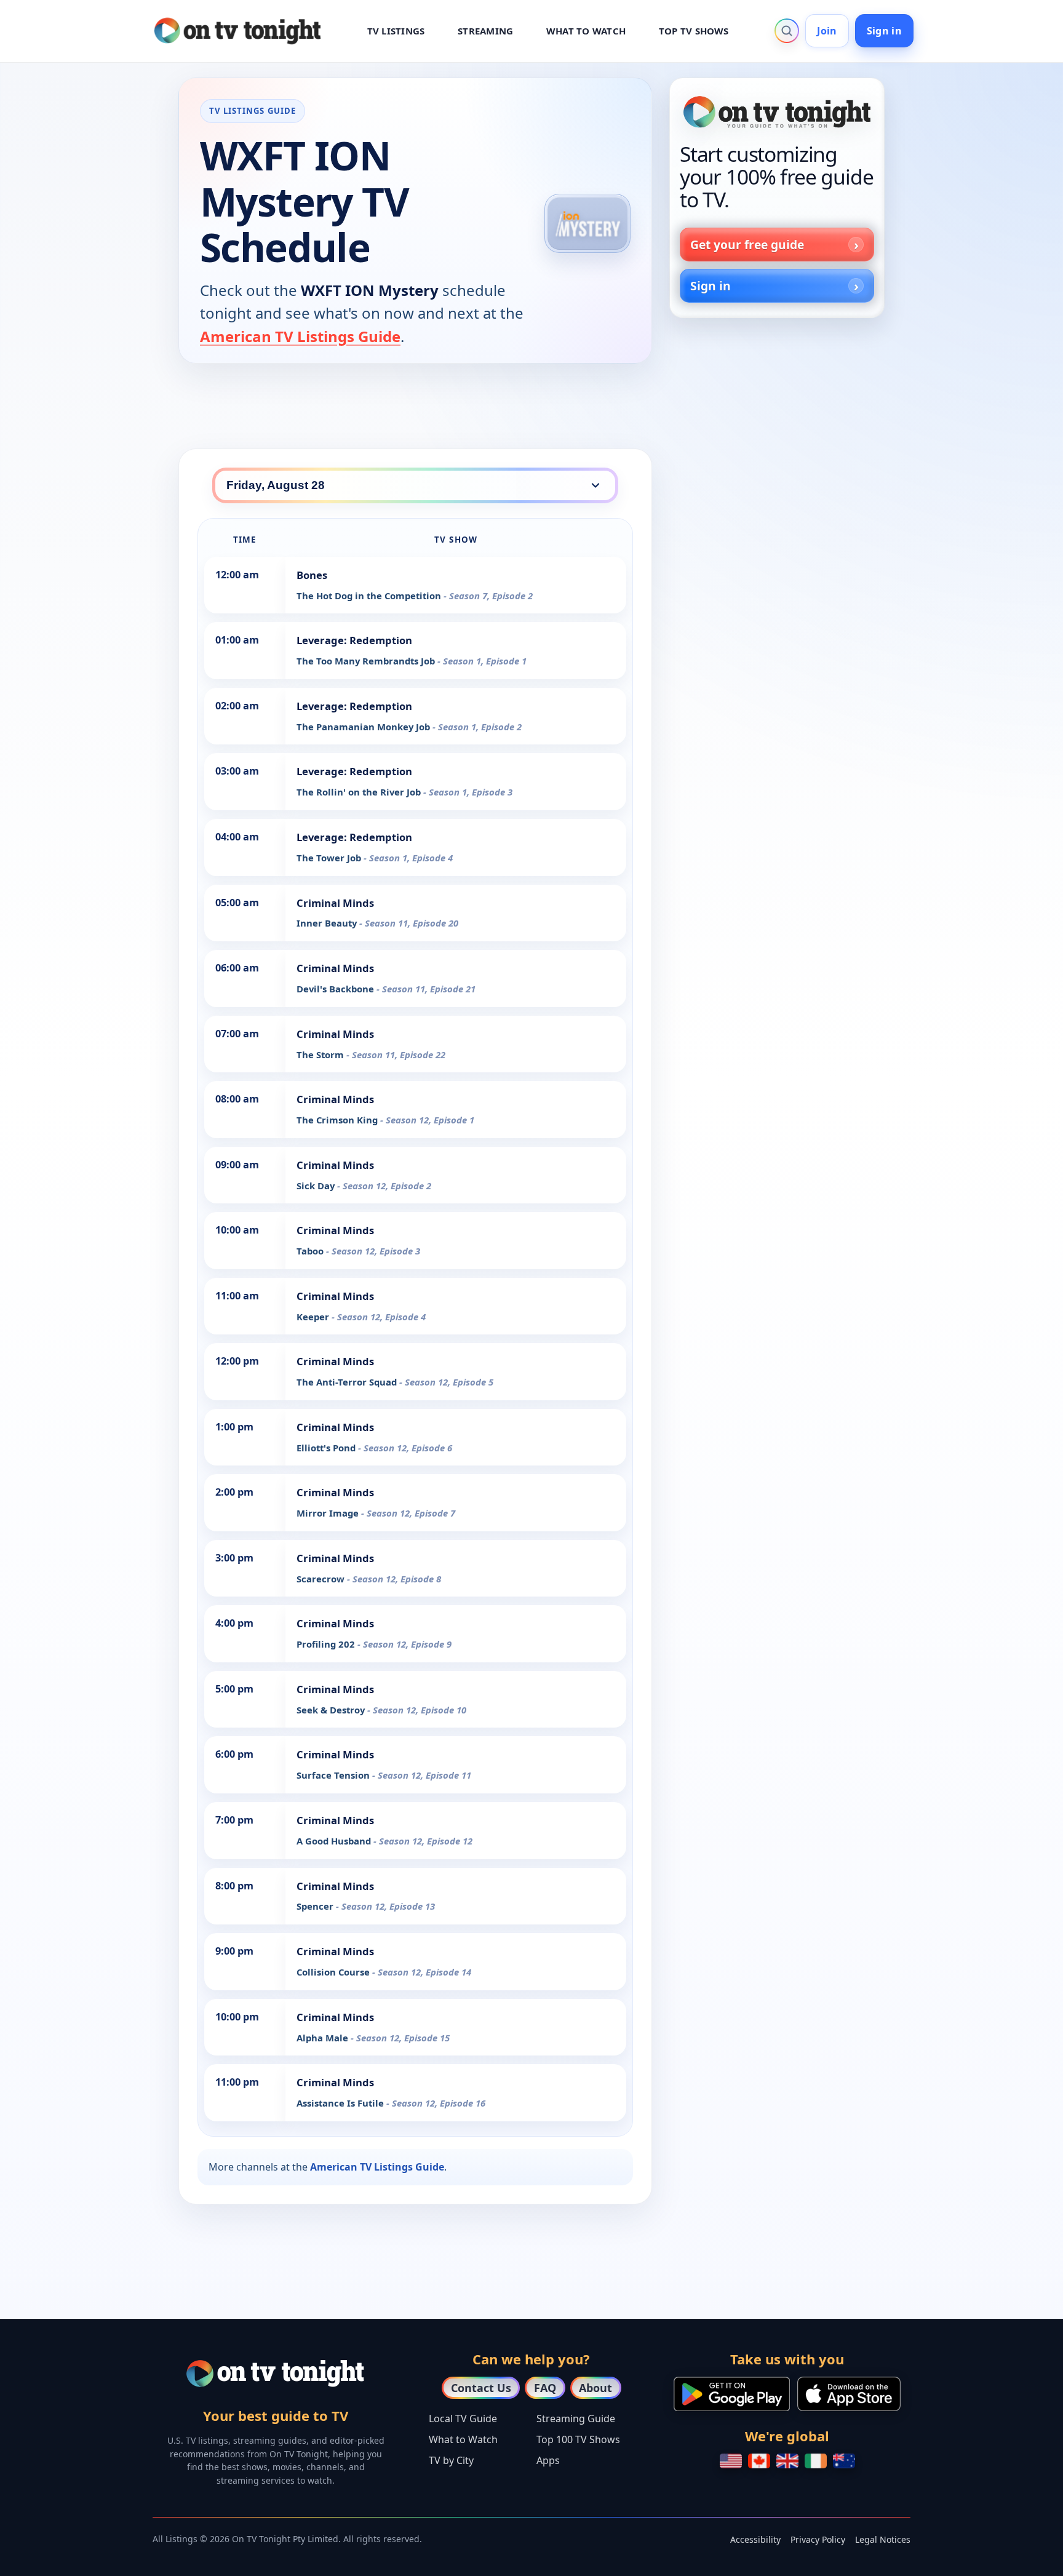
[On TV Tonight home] (777, 112)
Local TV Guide (463, 2418)
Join (827, 31)
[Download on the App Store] (849, 2394)
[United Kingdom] (787, 2461)
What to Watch (463, 2439)
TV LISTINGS (396, 31)
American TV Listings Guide (300, 336)
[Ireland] (816, 2461)
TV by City (451, 2460)
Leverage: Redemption (354, 640)
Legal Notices (883, 2539)
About (595, 2388)
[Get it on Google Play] (732, 2394)
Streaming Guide (576, 2418)
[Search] (787, 31)
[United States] (731, 2461)
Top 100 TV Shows (578, 2439)
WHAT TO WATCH (586, 31)
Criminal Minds (335, 903)
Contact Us (481, 2388)
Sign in (884, 31)
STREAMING (485, 31)
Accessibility (755, 2539)
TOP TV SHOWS (694, 31)
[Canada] (759, 2461)
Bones (312, 575)
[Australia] (844, 2461)
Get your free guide (747, 245)
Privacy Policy (818, 2539)
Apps (548, 2460)
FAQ (545, 2388)
